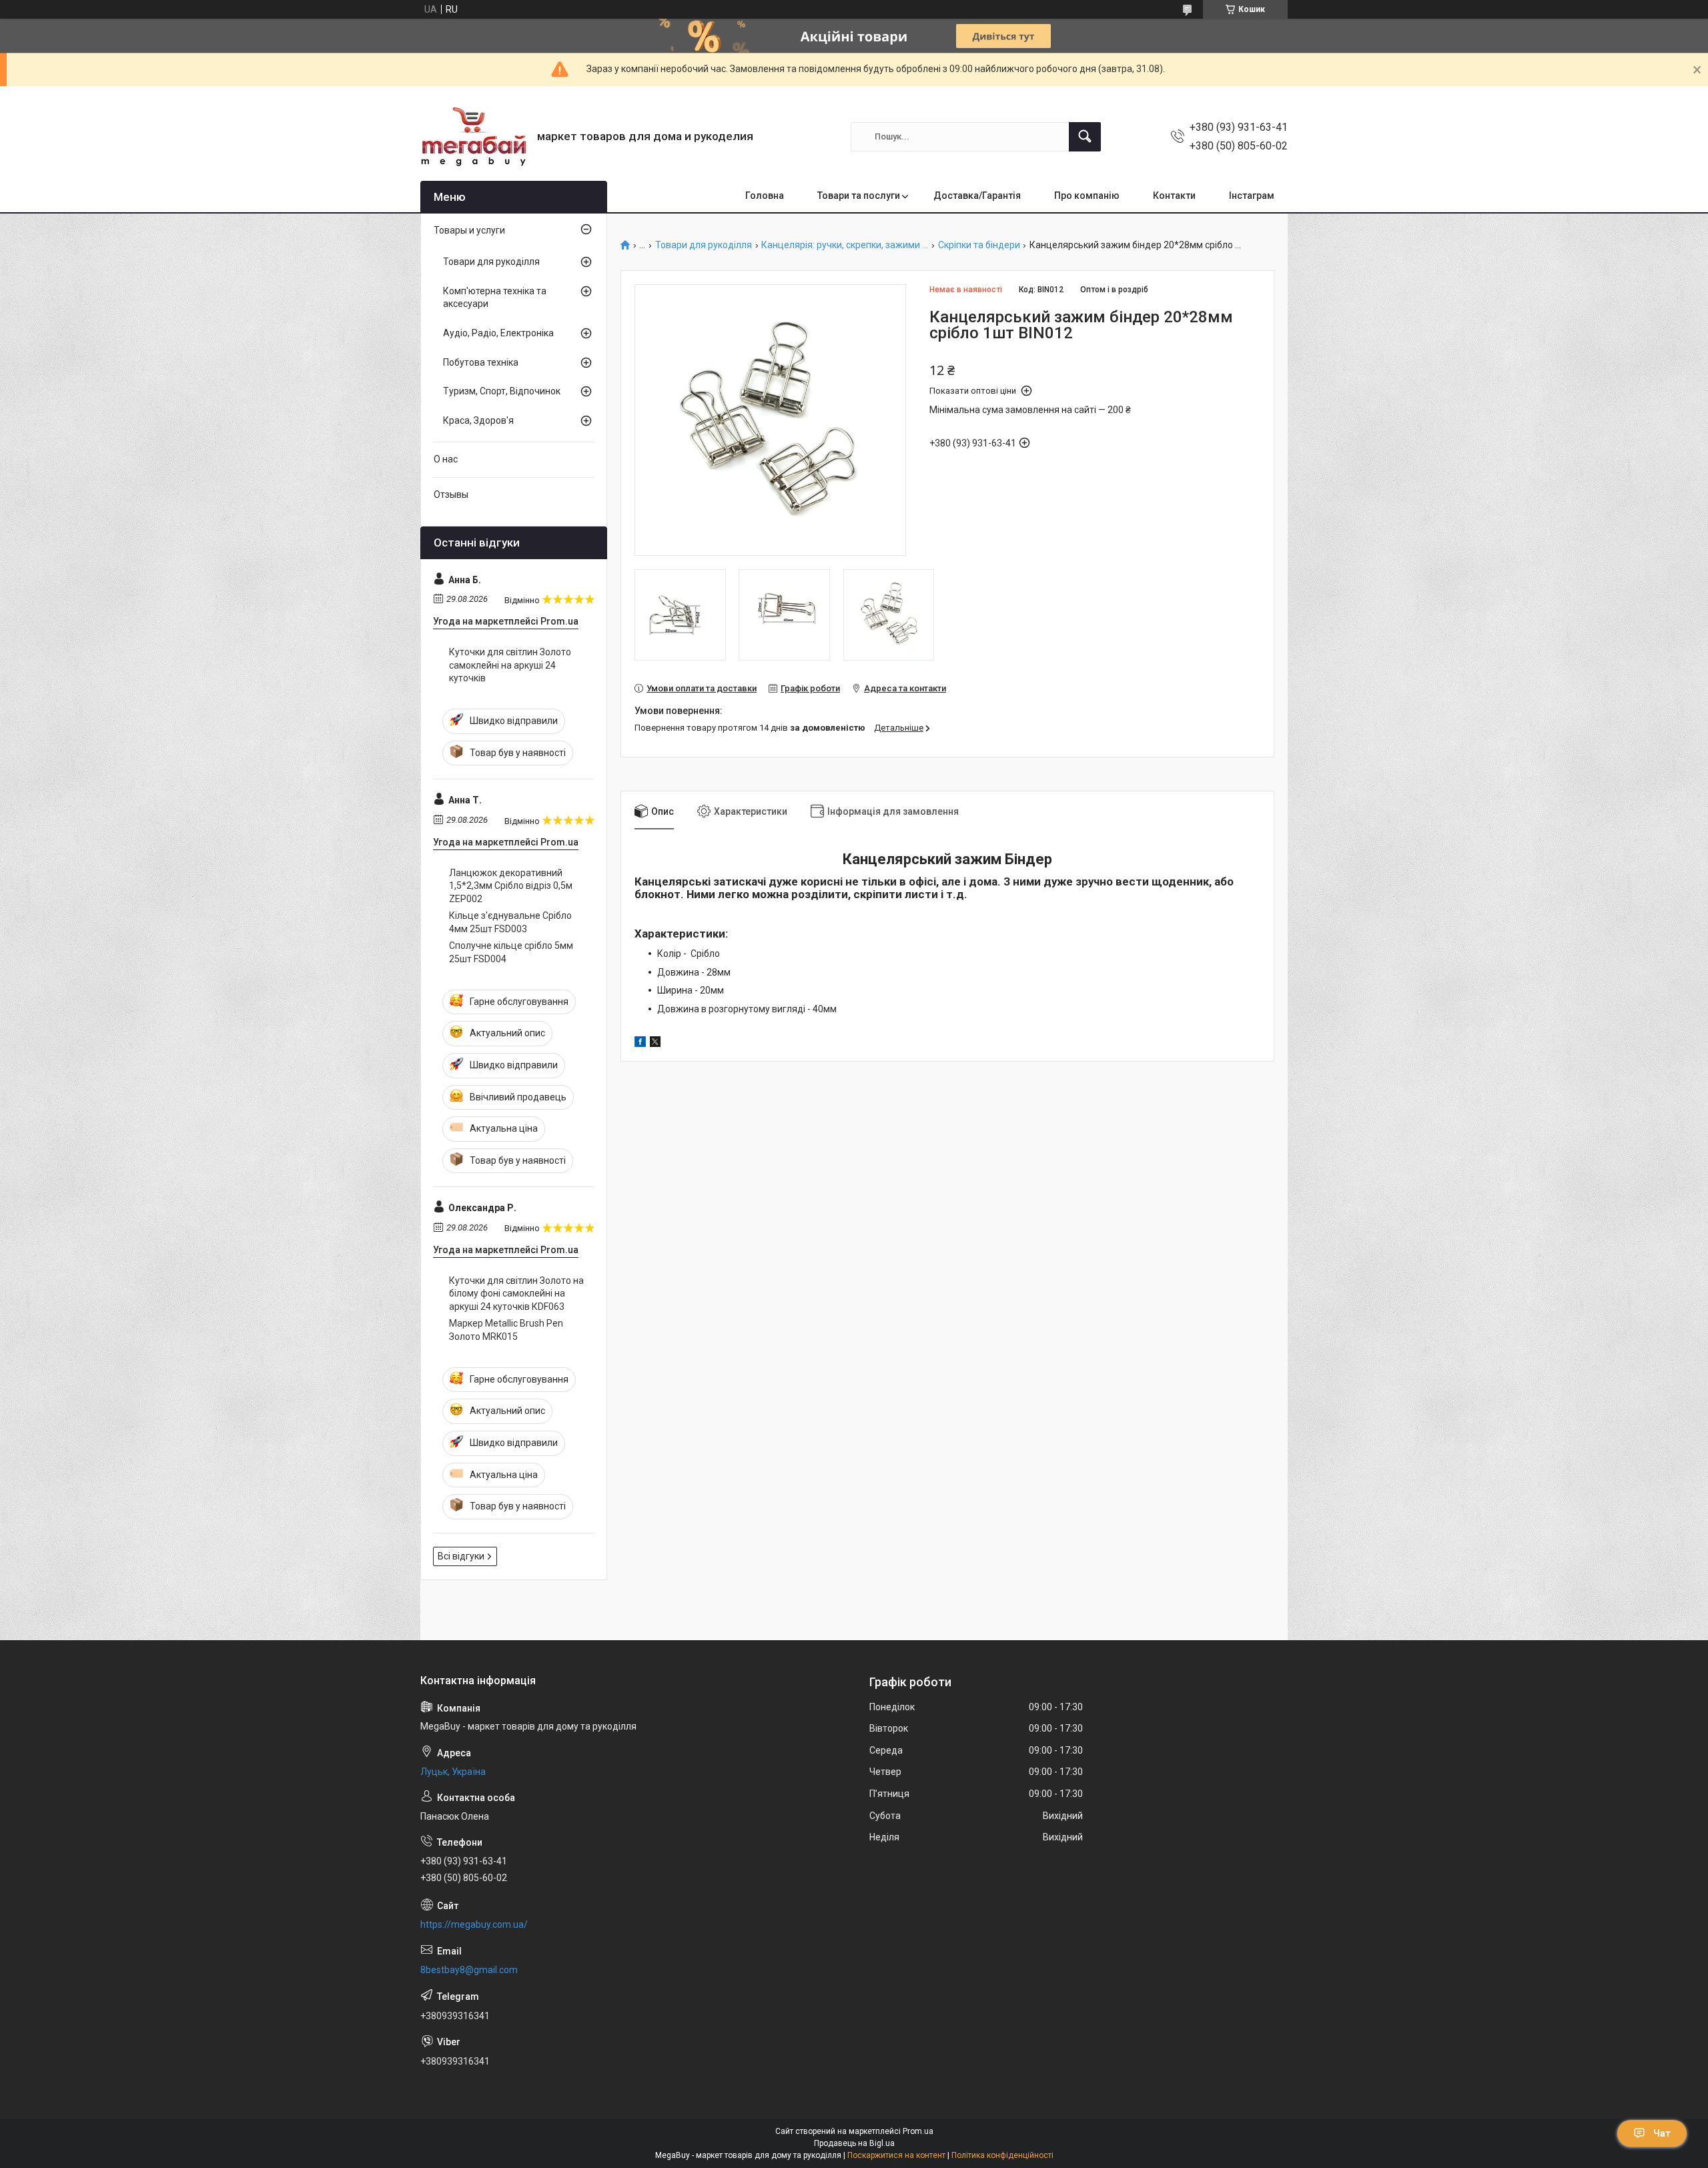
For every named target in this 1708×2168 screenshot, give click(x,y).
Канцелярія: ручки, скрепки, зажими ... (845, 245)
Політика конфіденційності (1002, 2155)
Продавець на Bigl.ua (854, 2143)
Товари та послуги (859, 196)
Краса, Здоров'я (478, 420)
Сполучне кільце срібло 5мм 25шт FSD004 (511, 952)
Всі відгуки (461, 1556)
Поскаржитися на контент (896, 2155)
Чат (1662, 2133)
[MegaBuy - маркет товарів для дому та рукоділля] (474, 136)
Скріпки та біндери (979, 245)
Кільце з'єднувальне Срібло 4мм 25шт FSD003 (510, 922)
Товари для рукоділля (704, 245)
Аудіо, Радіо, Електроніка (498, 333)
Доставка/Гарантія (977, 196)
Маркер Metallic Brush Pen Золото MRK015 (506, 1330)
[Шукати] (1085, 137)
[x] (655, 1044)
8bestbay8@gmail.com (469, 1970)
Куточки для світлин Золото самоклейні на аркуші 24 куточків (510, 665)
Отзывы (451, 494)
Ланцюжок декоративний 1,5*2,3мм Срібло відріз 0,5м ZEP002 (511, 886)
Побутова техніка (481, 362)
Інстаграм (1252, 196)
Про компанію (1087, 196)
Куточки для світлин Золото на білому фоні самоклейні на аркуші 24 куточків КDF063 (516, 1294)
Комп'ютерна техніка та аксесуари (495, 298)
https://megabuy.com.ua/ (474, 1924)
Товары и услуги (469, 230)
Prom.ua (918, 2131)
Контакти (1174, 196)
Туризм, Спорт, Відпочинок (502, 391)
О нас (446, 459)
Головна (765, 196)
